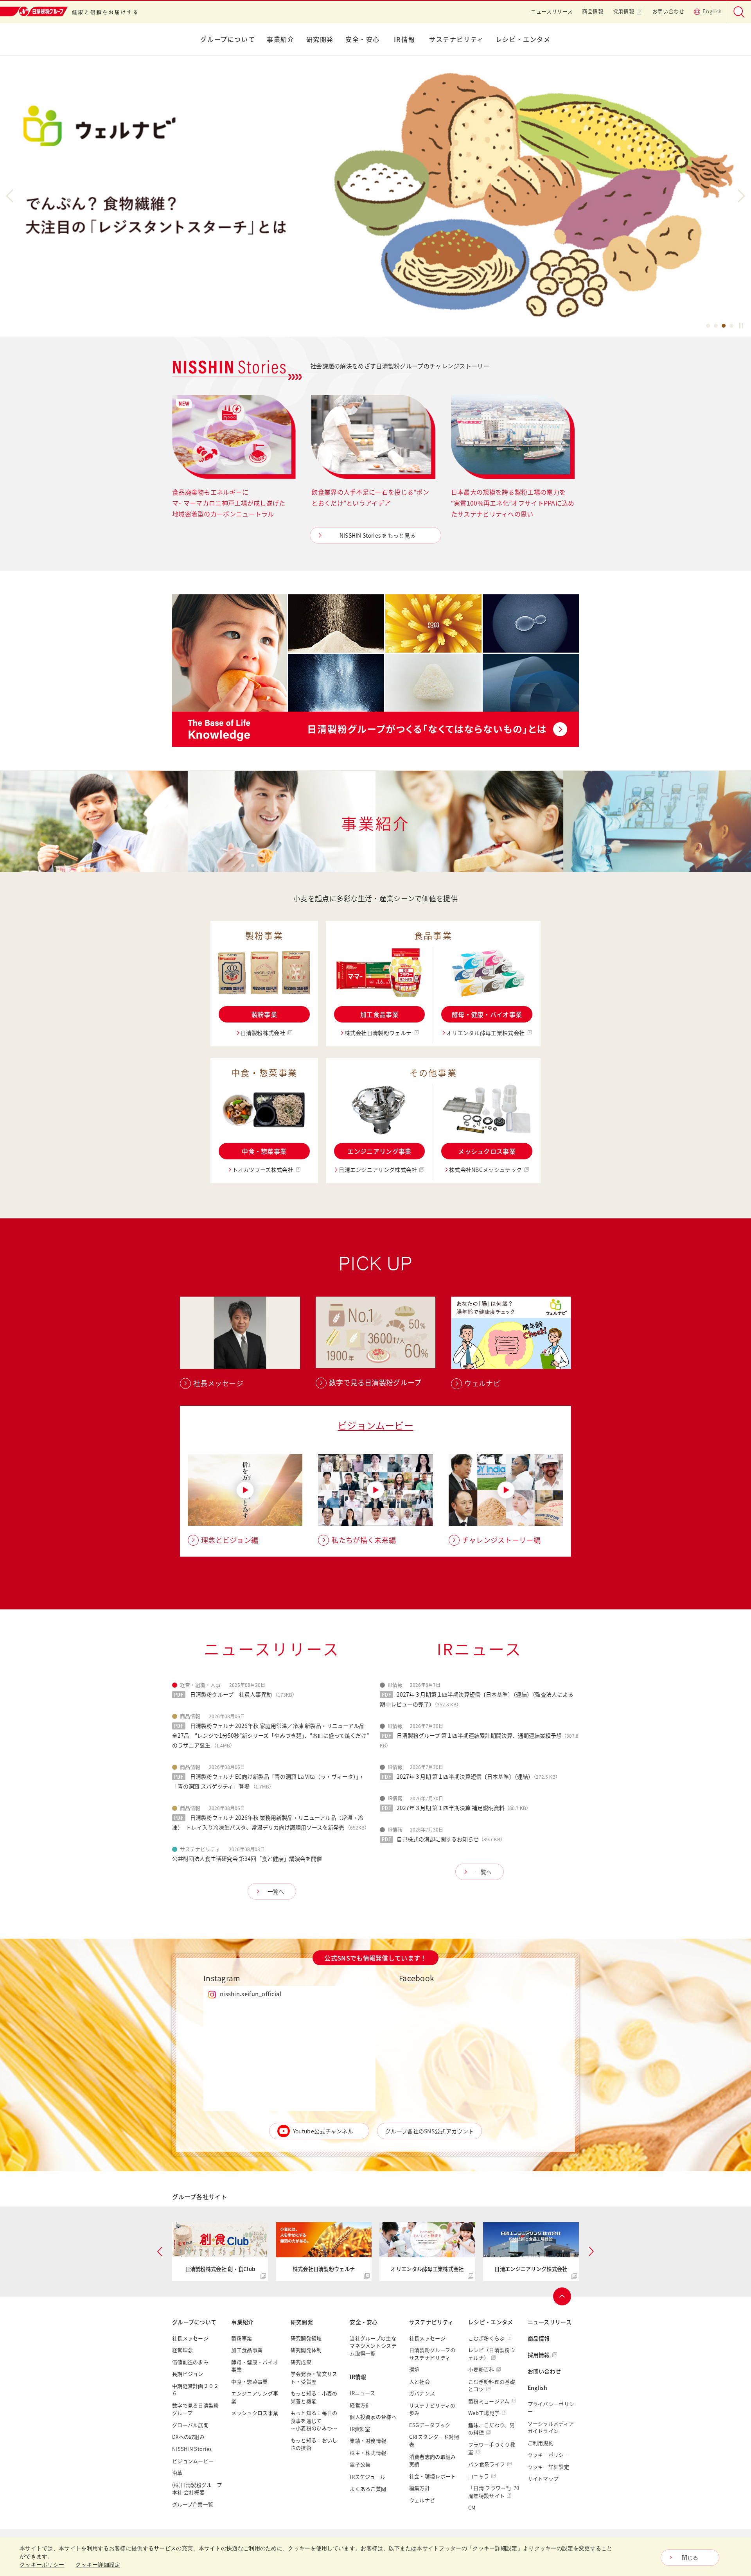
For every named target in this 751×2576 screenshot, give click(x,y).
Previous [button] (13, 196)
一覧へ (276, 1891)
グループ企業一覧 (193, 2504)
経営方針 (360, 2405)
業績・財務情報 (368, 2441)
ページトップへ (562, 2296)
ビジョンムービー (375, 1425)
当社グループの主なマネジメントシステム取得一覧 (373, 2346)
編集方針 (420, 2488)
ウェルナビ (422, 2500)
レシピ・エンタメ (523, 39)
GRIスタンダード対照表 (434, 2441)
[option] (375, 196)
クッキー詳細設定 (548, 2467)
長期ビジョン (188, 2374)
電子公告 (360, 2464)
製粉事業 (264, 1014)
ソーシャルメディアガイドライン (551, 2427)
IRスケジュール (367, 2476)
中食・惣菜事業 (264, 1151)
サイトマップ (543, 2478)
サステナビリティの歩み (432, 2409)
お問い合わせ (668, 11)
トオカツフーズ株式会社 (263, 1170)
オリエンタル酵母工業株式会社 (485, 1033)
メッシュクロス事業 (487, 1151)
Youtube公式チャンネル (323, 2131)
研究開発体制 (306, 2350)
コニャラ (479, 2476)
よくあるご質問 (368, 2489)
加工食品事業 (379, 1014)
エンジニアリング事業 (379, 1151)
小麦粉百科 (481, 2369)
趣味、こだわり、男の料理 (491, 2429)
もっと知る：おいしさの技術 (314, 2444)
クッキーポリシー (548, 2455)
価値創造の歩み (190, 2362)
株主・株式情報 (368, 2453)
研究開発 (320, 39)
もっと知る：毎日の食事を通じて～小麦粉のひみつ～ (314, 2420)
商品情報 (593, 11)
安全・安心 (363, 39)
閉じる (690, 2558)
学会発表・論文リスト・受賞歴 (314, 2378)
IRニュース (362, 2393)
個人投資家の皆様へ (373, 2417)
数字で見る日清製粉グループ (196, 2409)
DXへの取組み (188, 2437)
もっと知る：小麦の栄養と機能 (314, 2397)
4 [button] (731, 327)
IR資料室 (360, 2429)
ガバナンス (422, 2393)
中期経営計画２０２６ (196, 2390)
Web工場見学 (484, 2413)
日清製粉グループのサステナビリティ (432, 2354)
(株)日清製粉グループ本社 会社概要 (197, 2489)
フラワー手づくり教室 (492, 2448)
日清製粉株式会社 (263, 1033)
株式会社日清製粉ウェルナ (378, 1033)
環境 (414, 2369)
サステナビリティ (456, 39)
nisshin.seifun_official (251, 1994)
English (712, 11)
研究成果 (301, 2362)
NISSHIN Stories (192, 2449)
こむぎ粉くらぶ (486, 2338)
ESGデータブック (430, 2425)
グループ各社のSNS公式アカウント (429, 2131)
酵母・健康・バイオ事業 (487, 1014)
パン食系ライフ (487, 2464)
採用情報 (624, 11)
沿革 (177, 2473)
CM (472, 2507)
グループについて (228, 39)
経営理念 (182, 2350)
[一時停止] (741, 326)
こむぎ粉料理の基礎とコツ (492, 2385)
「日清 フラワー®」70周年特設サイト (494, 2492)
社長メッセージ (190, 2338)
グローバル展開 (190, 2425)
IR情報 (404, 39)
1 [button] (708, 327)
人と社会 (420, 2381)
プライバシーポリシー (551, 2408)
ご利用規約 (541, 2443)
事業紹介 (280, 39)
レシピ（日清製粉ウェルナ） (492, 2354)
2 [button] (716, 327)
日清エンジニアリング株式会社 (378, 1170)
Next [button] (738, 196)
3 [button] (724, 327)
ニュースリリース (552, 11)
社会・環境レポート (433, 2476)
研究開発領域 (306, 2338)
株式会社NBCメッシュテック (485, 1170)
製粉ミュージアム (489, 2401)
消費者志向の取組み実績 (433, 2460)
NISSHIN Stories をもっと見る (378, 535)
